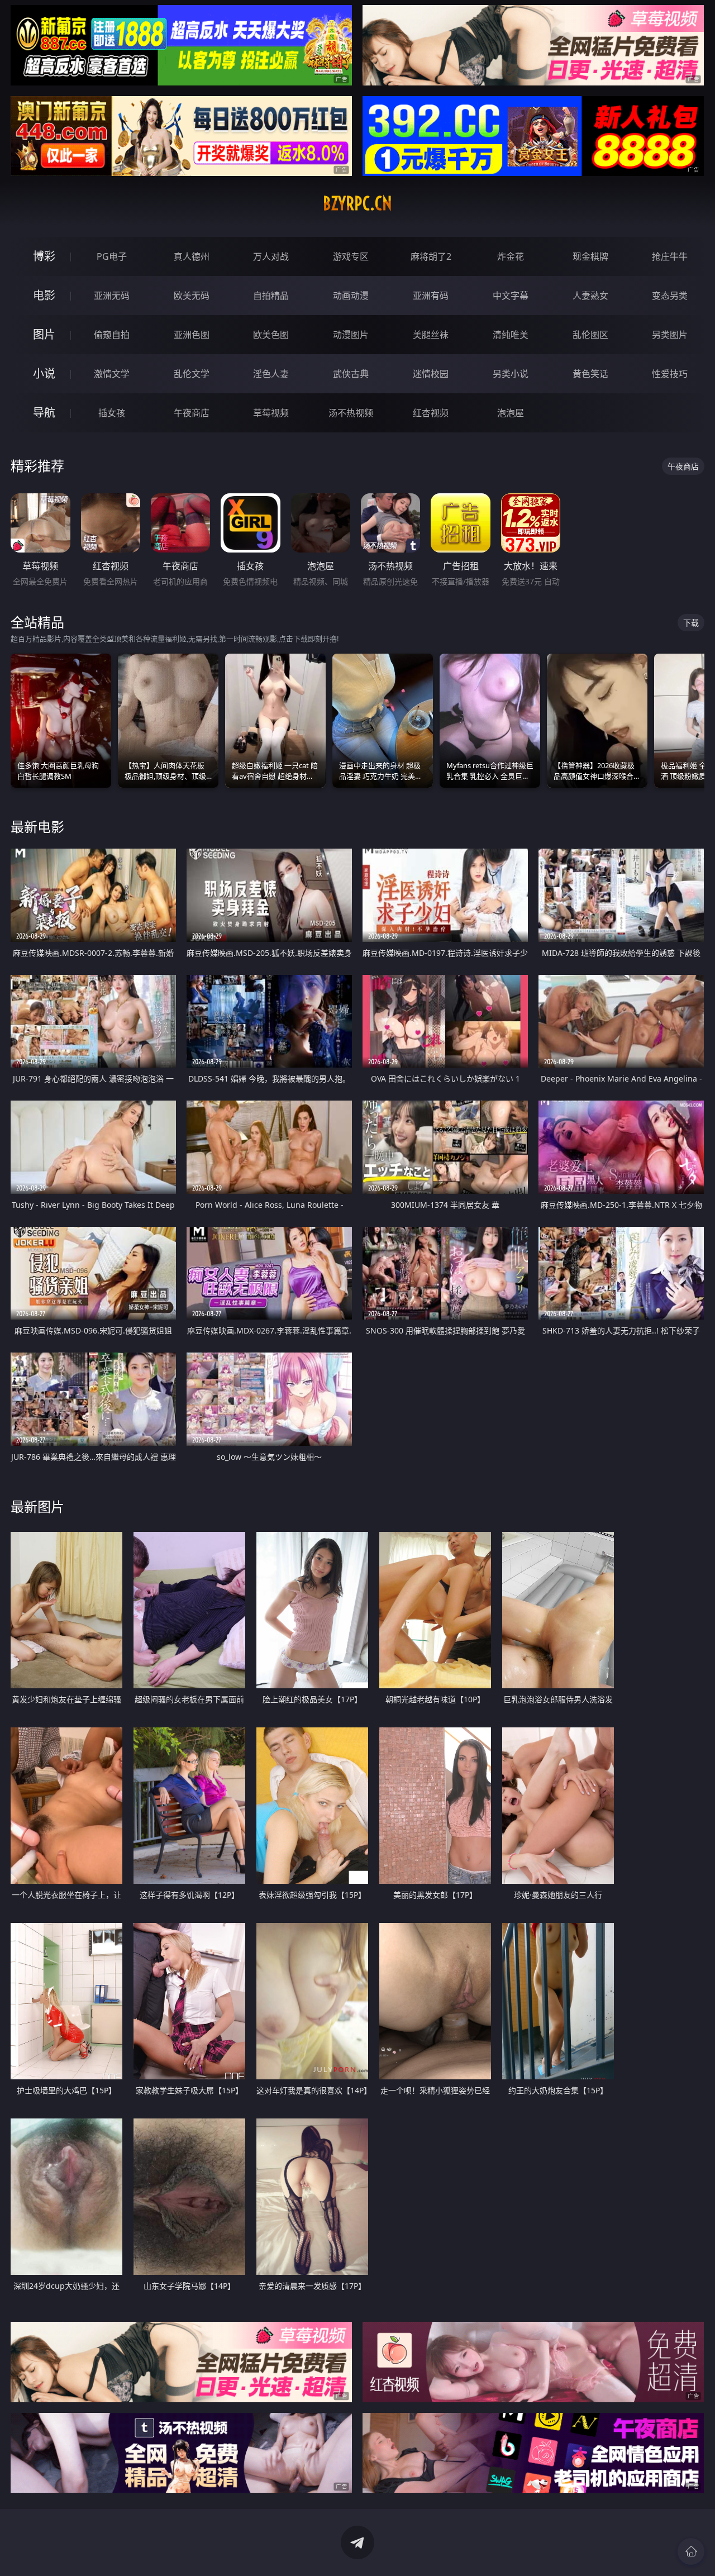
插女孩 (112, 413)
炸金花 (511, 256)
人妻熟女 (590, 296)
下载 (691, 623)
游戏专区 (351, 256)
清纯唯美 (511, 335)
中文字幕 (511, 296)
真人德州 (192, 256)
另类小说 (511, 374)
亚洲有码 (431, 296)
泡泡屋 (511, 413)
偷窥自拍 (112, 335)
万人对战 (271, 256)
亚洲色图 (192, 335)
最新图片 (37, 1506)
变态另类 (670, 296)
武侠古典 (351, 374)
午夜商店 (192, 413)
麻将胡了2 (431, 256)
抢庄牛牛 (670, 256)
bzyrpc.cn (357, 203)
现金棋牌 (590, 256)
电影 (44, 295)
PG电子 (112, 256)
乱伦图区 (590, 335)
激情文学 (112, 374)
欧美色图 (271, 335)
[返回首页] (691, 2551)
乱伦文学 (192, 374)
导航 (44, 413)
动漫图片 (351, 335)
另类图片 (670, 335)
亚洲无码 (112, 296)
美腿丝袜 (431, 335)
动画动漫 (351, 296)
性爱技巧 (670, 374)
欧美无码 (192, 296)
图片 (44, 334)
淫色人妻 (271, 374)
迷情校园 (431, 374)
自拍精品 (271, 296)
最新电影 (37, 827)
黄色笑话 (590, 374)
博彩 (44, 256)
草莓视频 (271, 413)
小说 (44, 373)
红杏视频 (431, 413)
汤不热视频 (351, 413)
